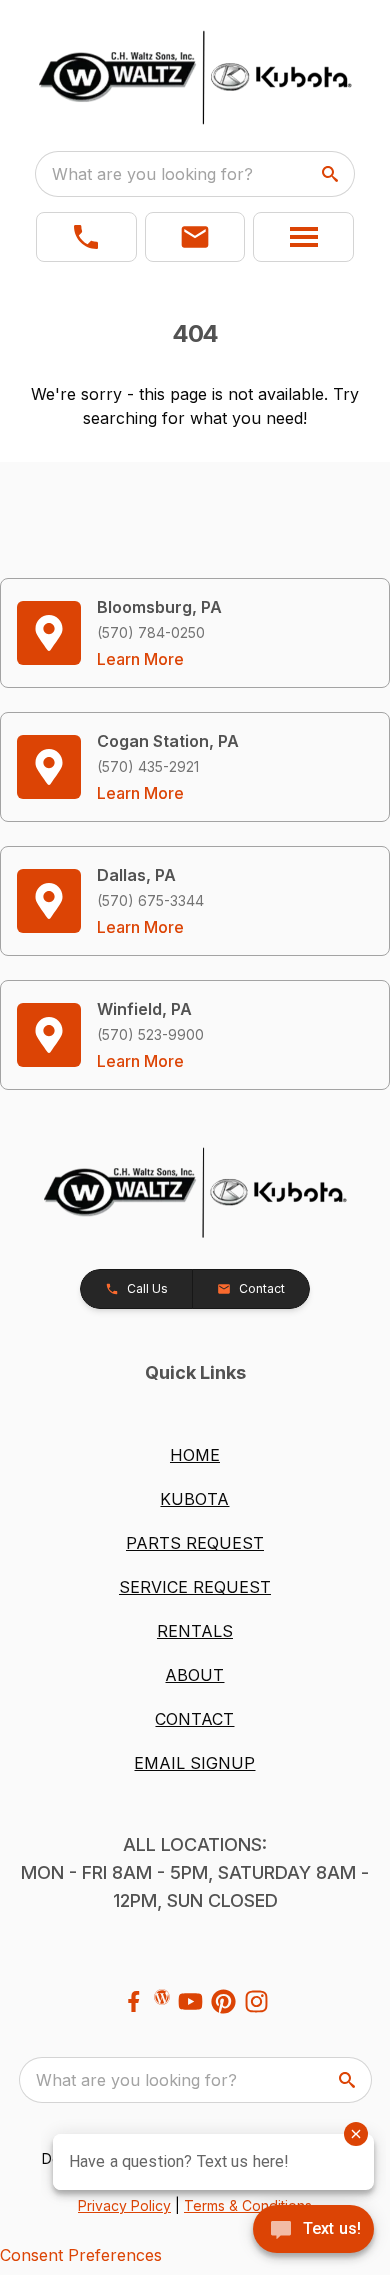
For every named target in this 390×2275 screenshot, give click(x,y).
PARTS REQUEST (195, 1543)
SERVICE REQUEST (195, 1587)
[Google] (162, 1997)
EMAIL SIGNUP (194, 1763)
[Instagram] (256, 2001)
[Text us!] (313, 2231)
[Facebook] (133, 2001)
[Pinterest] (223, 2001)
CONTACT (194, 1719)
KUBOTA (194, 1499)
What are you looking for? (152, 174)
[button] (86, 237)
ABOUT (194, 1675)
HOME (195, 1455)
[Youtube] (190, 2001)
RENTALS (195, 1631)
